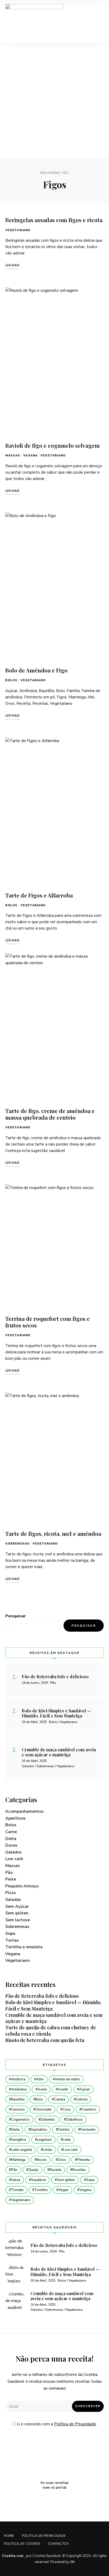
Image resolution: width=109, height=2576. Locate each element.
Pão (9, 1873)
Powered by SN (62, 2562)
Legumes (44, 2140)
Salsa (16, 2180)
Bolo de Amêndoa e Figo (36, 670)
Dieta (11, 1839)
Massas (13, 455)
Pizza (10, 1893)
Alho (40, 2079)
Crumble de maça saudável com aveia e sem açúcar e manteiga (54, 2018)
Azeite (63, 2089)
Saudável (38, 2180)
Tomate (17, 2190)
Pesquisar (15, 1616)
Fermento (88, 2130)
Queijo (33, 2170)
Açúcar (85, 2089)
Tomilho (41, 2190)
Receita (55, 2170)
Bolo (39, 2099)
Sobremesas (17, 1544)
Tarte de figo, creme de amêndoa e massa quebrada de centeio (50, 1114)
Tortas (12, 1940)
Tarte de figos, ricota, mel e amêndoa (53, 1533)
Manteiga (18, 2160)
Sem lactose (18, 1920)
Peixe (11, 1879)
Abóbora (18, 2079)
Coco (67, 2110)
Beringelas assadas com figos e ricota (54, 220)
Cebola (82, 2099)
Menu (98, 21)
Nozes (42, 2160)
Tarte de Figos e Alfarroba (39, 895)
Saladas (13, 1900)
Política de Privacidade (75, 2424)
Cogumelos (20, 2120)
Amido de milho (67, 2079)
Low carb (14, 1859)
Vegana (31, 455)
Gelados (13, 1852)
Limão (48, 2150)
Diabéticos (74, 2120)
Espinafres (39, 2130)
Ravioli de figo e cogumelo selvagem (53, 445)
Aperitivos (15, 1818)
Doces (11, 1845)
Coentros (89, 2110)
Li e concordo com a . (56, 2424)
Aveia (42, 2089)
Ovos (62, 2160)
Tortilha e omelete (24, 1947)
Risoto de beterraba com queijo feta (45, 2040)
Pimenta (83, 2160)
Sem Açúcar (17, 1906)
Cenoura (18, 2110)
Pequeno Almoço (22, 1886)
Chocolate (44, 2110)
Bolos (12, 680)
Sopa (10, 1933)
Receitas (79, 2170)
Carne (11, 1832)
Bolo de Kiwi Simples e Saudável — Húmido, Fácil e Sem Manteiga (53, 2005)
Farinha (64, 2130)
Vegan (63, 2190)
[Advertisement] (54, 100)
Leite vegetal (22, 2150)
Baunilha (18, 2099)
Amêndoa (19, 2089)
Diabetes (48, 2120)
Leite (67, 2140)
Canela (60, 2099)
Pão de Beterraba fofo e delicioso (42, 1996)
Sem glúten (17, 1913)
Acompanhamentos (24, 1811)
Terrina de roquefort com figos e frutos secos (47, 1322)
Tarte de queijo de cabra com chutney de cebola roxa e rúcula (51, 2031)
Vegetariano (18, 230)
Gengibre (19, 2140)
